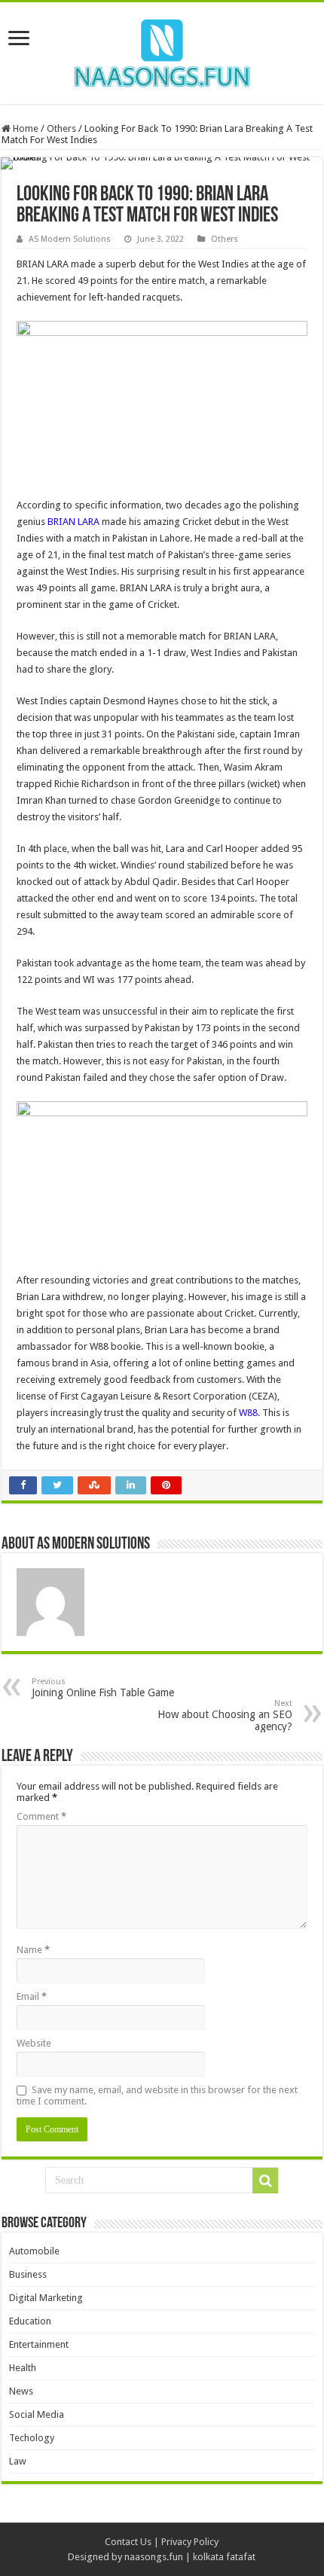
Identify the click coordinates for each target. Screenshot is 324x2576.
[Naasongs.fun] (162, 50)
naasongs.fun (154, 2557)
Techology (32, 2438)
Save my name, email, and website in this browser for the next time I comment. (157, 2095)
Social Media (37, 2414)
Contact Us (128, 2542)
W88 (248, 1413)
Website (34, 2043)
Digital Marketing (46, 2298)
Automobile (34, 2251)
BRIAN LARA (73, 522)
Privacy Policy (190, 2542)
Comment (41, 1816)
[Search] (265, 2181)
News (21, 2391)
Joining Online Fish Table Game (103, 1688)
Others (61, 128)
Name (33, 1950)
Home (24, 128)
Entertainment (39, 2344)
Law (18, 2461)
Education (30, 2321)
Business (28, 2274)
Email (32, 1996)
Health (23, 2368)
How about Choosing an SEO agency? (225, 1715)
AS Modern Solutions (70, 239)
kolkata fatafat (224, 2557)
